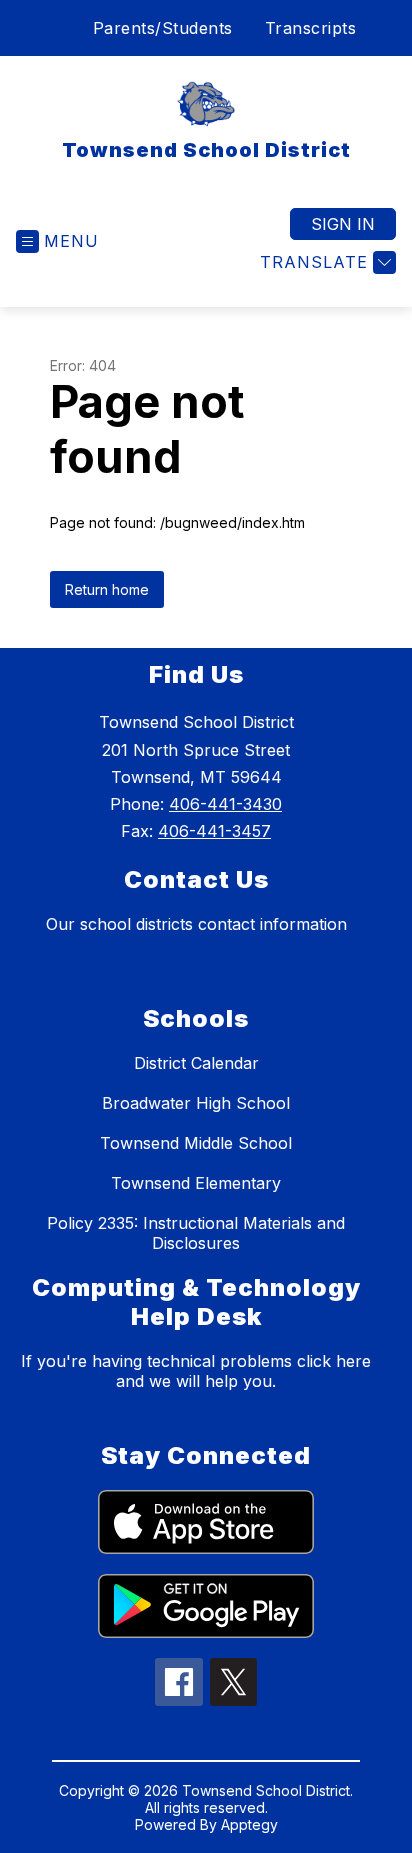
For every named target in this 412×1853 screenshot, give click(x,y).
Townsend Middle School (196, 1143)
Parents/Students (163, 28)
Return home (107, 589)
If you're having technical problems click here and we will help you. (196, 1371)
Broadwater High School (196, 1103)
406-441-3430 (225, 804)
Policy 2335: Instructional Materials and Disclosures (196, 1233)
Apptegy (249, 1824)
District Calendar (196, 1063)
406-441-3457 (214, 831)
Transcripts (311, 28)
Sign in (343, 224)
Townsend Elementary (196, 1183)
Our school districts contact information (196, 924)
